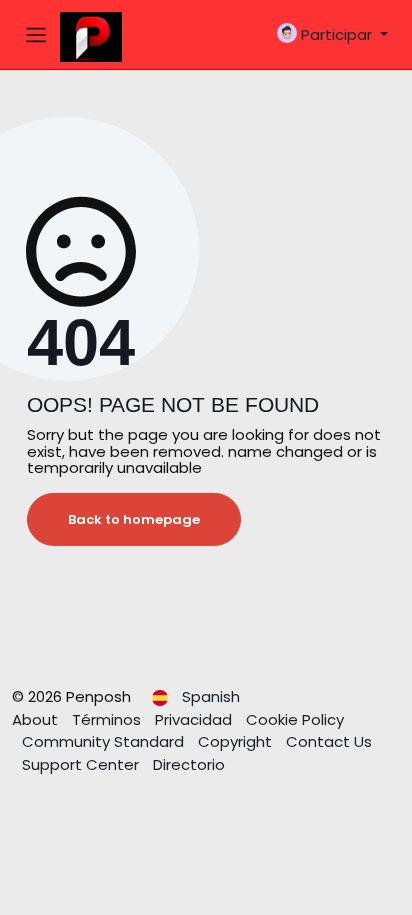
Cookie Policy (295, 719)
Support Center (82, 764)
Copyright (237, 741)
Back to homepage (134, 519)
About (37, 719)
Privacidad (195, 719)
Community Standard (105, 741)
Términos (108, 719)
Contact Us (329, 741)
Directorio (189, 764)
